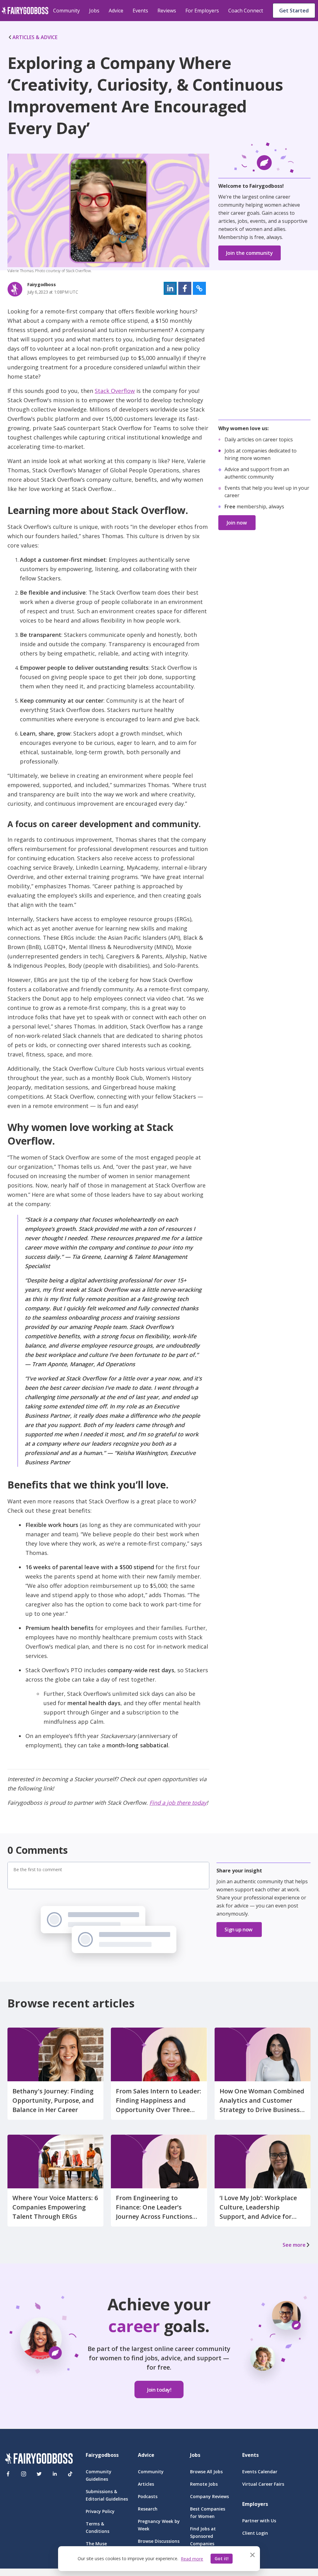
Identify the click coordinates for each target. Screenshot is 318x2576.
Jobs (94, 11)
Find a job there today (178, 1803)
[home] (25, 11)
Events (140, 11)
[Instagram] (24, 2474)
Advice (116, 11)
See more (294, 2245)
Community (66, 11)
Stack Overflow (115, 391)
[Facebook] (8, 2474)
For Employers (202, 11)
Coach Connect (246, 11)
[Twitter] (39, 2474)
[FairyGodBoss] (39, 2459)
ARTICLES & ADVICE (35, 37)
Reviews (167, 11)
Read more (192, 2559)
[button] (170, 288)
